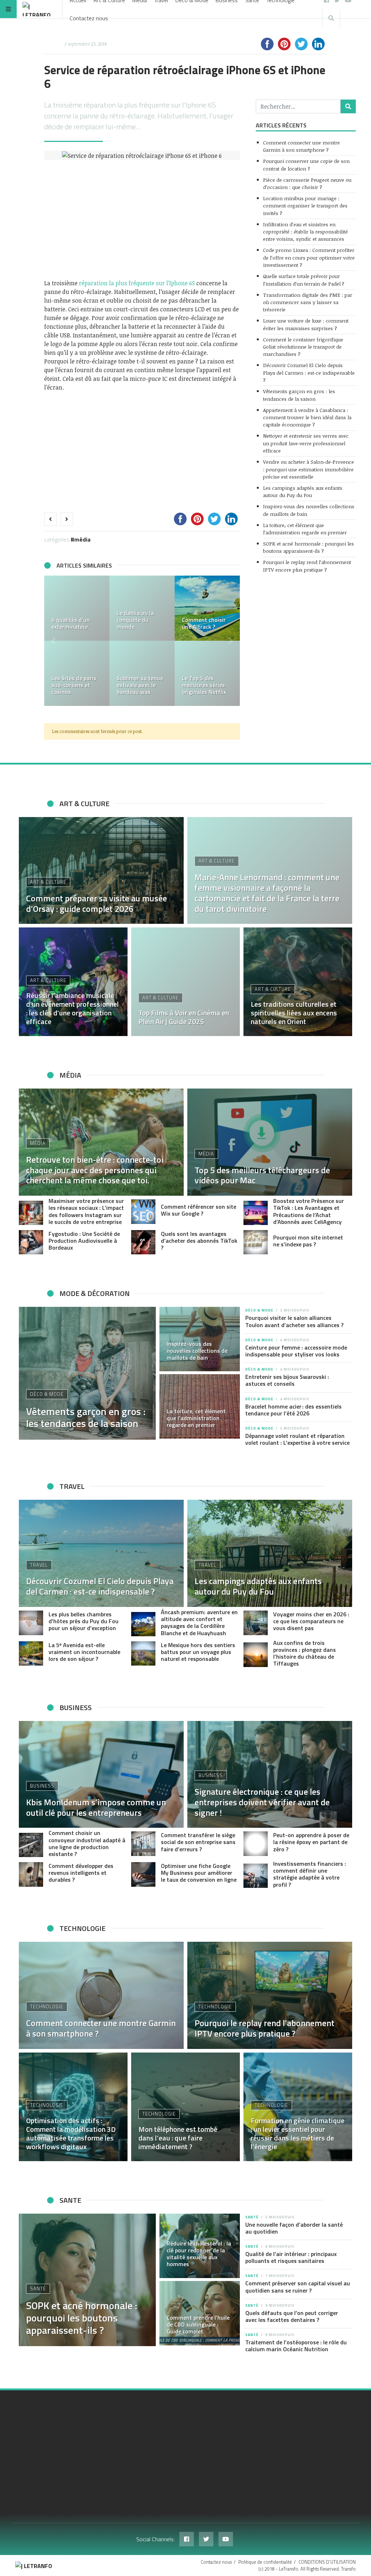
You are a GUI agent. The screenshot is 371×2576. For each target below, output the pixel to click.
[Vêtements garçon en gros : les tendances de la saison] (87, 1373)
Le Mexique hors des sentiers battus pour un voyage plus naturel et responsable (198, 1652)
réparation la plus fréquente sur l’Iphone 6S (137, 283)
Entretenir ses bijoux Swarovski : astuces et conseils (287, 1380)
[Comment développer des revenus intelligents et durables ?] (31, 1874)
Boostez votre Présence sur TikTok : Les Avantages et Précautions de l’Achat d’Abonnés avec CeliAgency (309, 1211)
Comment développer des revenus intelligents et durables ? (81, 1873)
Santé (38, 2289)
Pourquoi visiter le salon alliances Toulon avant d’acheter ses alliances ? (294, 1321)
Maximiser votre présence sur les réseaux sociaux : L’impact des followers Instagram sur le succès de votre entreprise (86, 1211)
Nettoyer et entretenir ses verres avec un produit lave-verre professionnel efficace (306, 443)
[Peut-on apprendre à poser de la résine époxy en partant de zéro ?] (256, 1843)
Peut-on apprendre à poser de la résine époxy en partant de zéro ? (311, 1842)
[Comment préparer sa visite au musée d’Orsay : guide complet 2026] (101, 871)
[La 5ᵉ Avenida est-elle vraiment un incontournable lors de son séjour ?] (31, 1653)
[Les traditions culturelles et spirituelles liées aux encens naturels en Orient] (298, 982)
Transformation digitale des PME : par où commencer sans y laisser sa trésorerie (308, 302)
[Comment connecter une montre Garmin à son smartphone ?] (101, 1995)
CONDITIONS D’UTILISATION (327, 2562)
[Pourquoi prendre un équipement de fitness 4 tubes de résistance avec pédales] (77, 673)
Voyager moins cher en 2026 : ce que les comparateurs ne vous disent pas (311, 1621)
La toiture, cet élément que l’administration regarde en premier (305, 529)
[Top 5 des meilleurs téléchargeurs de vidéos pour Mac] (207, 608)
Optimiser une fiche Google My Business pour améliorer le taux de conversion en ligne (199, 1873)
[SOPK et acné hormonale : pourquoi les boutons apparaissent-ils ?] (87, 2280)
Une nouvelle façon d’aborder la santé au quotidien (294, 2228)
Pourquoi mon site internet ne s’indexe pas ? (308, 1241)
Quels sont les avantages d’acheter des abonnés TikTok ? (199, 1241)
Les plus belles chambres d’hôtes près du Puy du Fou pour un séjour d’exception (84, 1621)
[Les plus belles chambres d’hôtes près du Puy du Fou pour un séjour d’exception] (31, 1623)
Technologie (47, 2007)
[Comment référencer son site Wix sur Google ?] (143, 1211)
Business (42, 1786)
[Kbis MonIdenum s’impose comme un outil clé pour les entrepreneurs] (101, 1775)
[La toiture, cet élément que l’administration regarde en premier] (200, 1406)
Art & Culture (48, 882)
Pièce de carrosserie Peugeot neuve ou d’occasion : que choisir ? (307, 183)
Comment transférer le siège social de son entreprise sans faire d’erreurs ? (198, 1842)
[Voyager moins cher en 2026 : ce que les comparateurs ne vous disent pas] (256, 1623)
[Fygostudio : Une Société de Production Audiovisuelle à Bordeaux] (31, 1242)
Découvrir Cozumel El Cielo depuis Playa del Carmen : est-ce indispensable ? (309, 372)
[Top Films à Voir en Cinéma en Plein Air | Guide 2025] (185, 982)
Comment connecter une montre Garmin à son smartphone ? (301, 146)
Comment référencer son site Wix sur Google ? (199, 1210)
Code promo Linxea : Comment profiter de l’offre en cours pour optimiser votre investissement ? (309, 257)
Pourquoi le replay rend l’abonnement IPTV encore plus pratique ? (307, 566)
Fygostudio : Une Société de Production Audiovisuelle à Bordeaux (84, 1241)
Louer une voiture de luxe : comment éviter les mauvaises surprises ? (306, 324)
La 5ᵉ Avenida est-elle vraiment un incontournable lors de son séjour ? (84, 1652)
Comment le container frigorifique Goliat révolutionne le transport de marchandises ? (303, 347)
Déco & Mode (47, 1394)
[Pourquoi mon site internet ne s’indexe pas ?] (256, 1242)
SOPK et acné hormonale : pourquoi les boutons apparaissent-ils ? (309, 547)
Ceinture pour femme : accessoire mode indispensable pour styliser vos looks (296, 1351)
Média (82, 539)
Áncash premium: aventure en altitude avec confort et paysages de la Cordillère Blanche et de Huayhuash (199, 1622)
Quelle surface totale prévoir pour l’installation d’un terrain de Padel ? (304, 280)
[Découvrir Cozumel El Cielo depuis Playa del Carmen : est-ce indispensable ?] (101, 1553)
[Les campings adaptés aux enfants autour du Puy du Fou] (270, 1553)
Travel (39, 1565)
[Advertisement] (142, 219)
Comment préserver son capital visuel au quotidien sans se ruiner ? (298, 2287)
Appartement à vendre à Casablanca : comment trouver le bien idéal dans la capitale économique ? (307, 417)
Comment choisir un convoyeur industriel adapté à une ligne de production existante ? (87, 1843)
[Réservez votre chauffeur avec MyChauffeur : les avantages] (77, 608)
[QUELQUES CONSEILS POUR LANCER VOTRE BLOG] (207, 673)
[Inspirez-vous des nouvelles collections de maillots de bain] (200, 1339)
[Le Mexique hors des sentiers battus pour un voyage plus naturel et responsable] (143, 1653)
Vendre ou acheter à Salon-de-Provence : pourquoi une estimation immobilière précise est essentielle (309, 469)
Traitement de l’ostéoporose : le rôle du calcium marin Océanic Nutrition (296, 2346)
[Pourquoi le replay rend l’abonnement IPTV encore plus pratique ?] (270, 1995)
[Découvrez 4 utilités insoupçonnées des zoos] (142, 608)
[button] (53, 641)
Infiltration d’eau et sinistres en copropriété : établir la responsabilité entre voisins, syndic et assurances (305, 232)
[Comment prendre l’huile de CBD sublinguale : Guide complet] (200, 2313)
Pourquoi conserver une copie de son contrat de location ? (306, 165)
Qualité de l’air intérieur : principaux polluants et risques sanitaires (291, 2257)
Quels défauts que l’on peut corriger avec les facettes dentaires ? (292, 2316)
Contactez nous (89, 18)
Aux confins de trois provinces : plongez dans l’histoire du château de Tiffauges (305, 1653)
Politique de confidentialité (265, 2562)
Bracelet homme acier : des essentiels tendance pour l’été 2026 (293, 1410)
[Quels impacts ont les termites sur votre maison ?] (142, 673)
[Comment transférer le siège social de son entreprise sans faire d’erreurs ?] (143, 1843)
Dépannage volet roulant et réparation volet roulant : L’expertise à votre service (297, 1439)
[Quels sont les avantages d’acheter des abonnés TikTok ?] (143, 1242)
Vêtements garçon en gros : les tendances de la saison (299, 395)
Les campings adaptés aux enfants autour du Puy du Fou (303, 491)
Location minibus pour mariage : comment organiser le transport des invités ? (305, 206)
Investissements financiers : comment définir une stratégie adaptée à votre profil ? (310, 1874)
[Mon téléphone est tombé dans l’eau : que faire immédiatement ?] (185, 2107)
